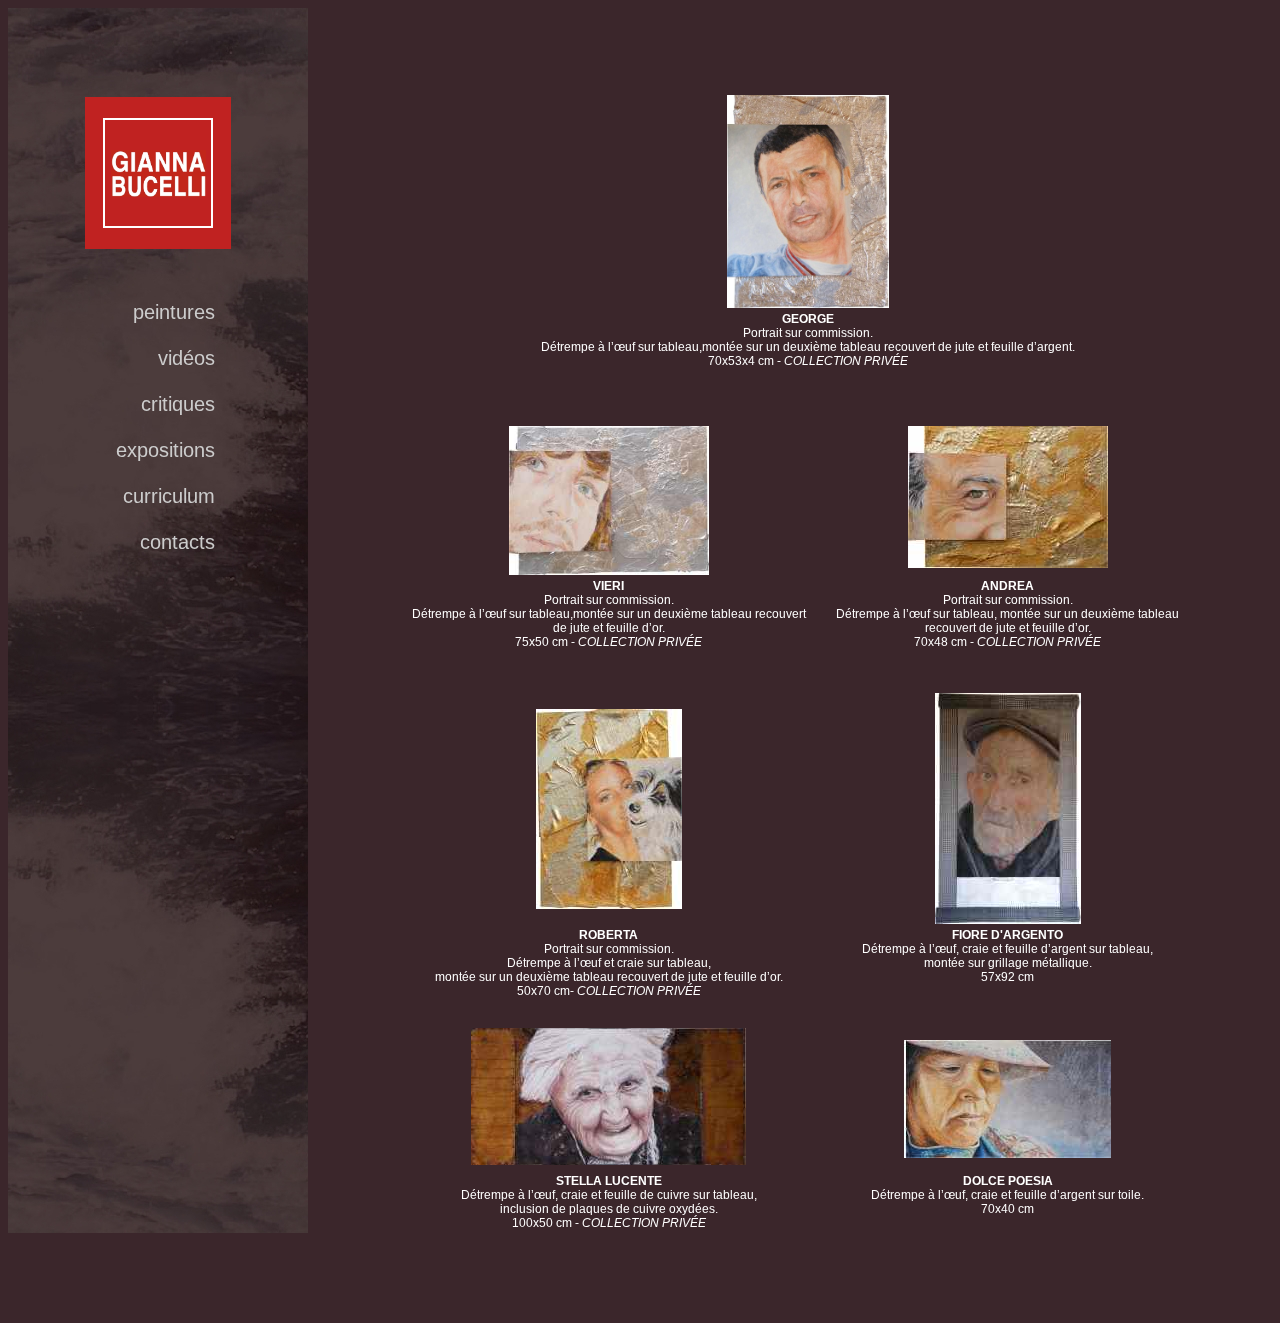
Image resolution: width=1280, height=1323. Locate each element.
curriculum (169, 496)
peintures (174, 312)
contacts (177, 542)
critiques (178, 404)
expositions (165, 450)
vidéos (186, 358)
